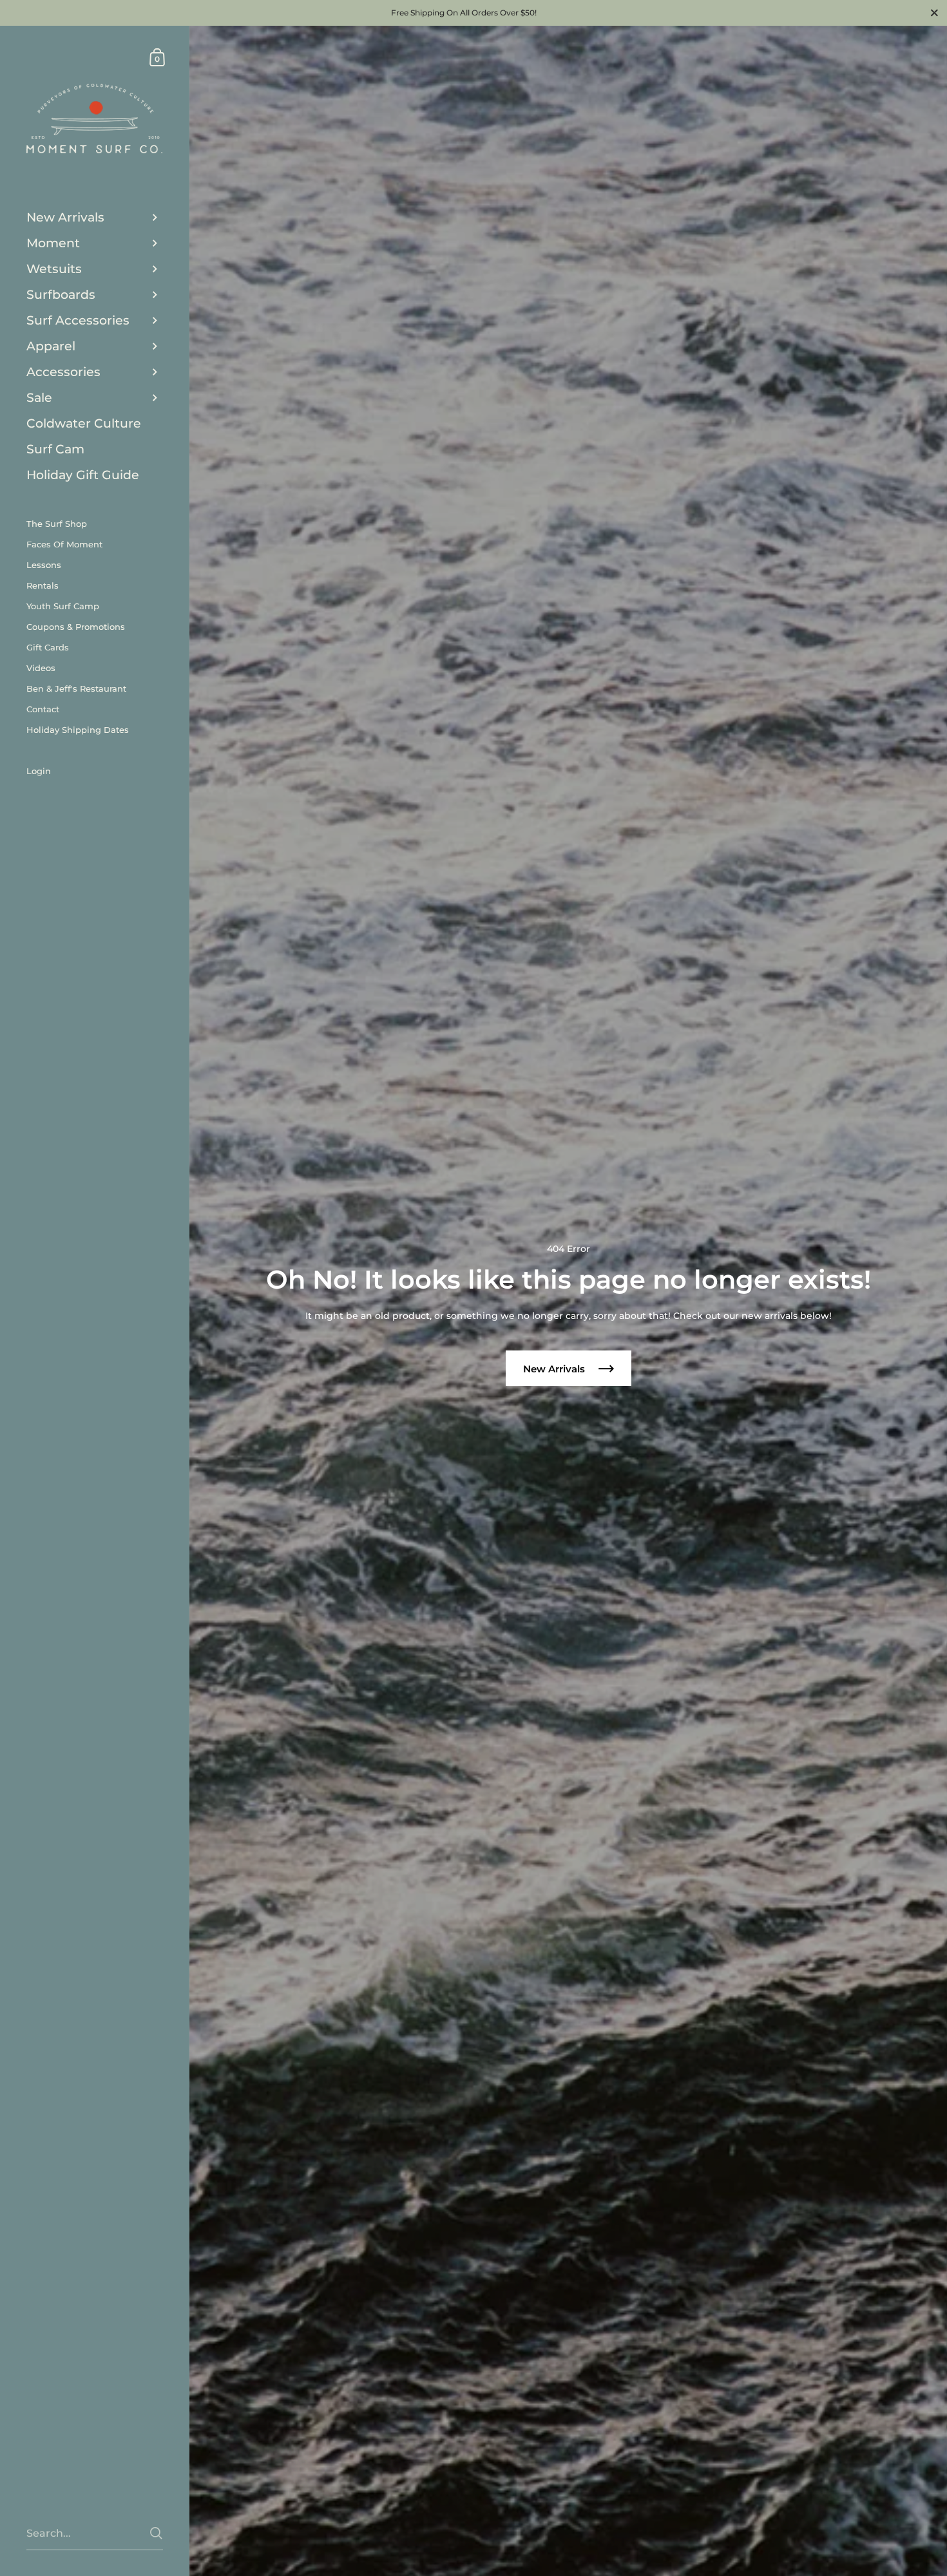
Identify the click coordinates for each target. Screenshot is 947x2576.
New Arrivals (555, 1369)
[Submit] (156, 2533)
